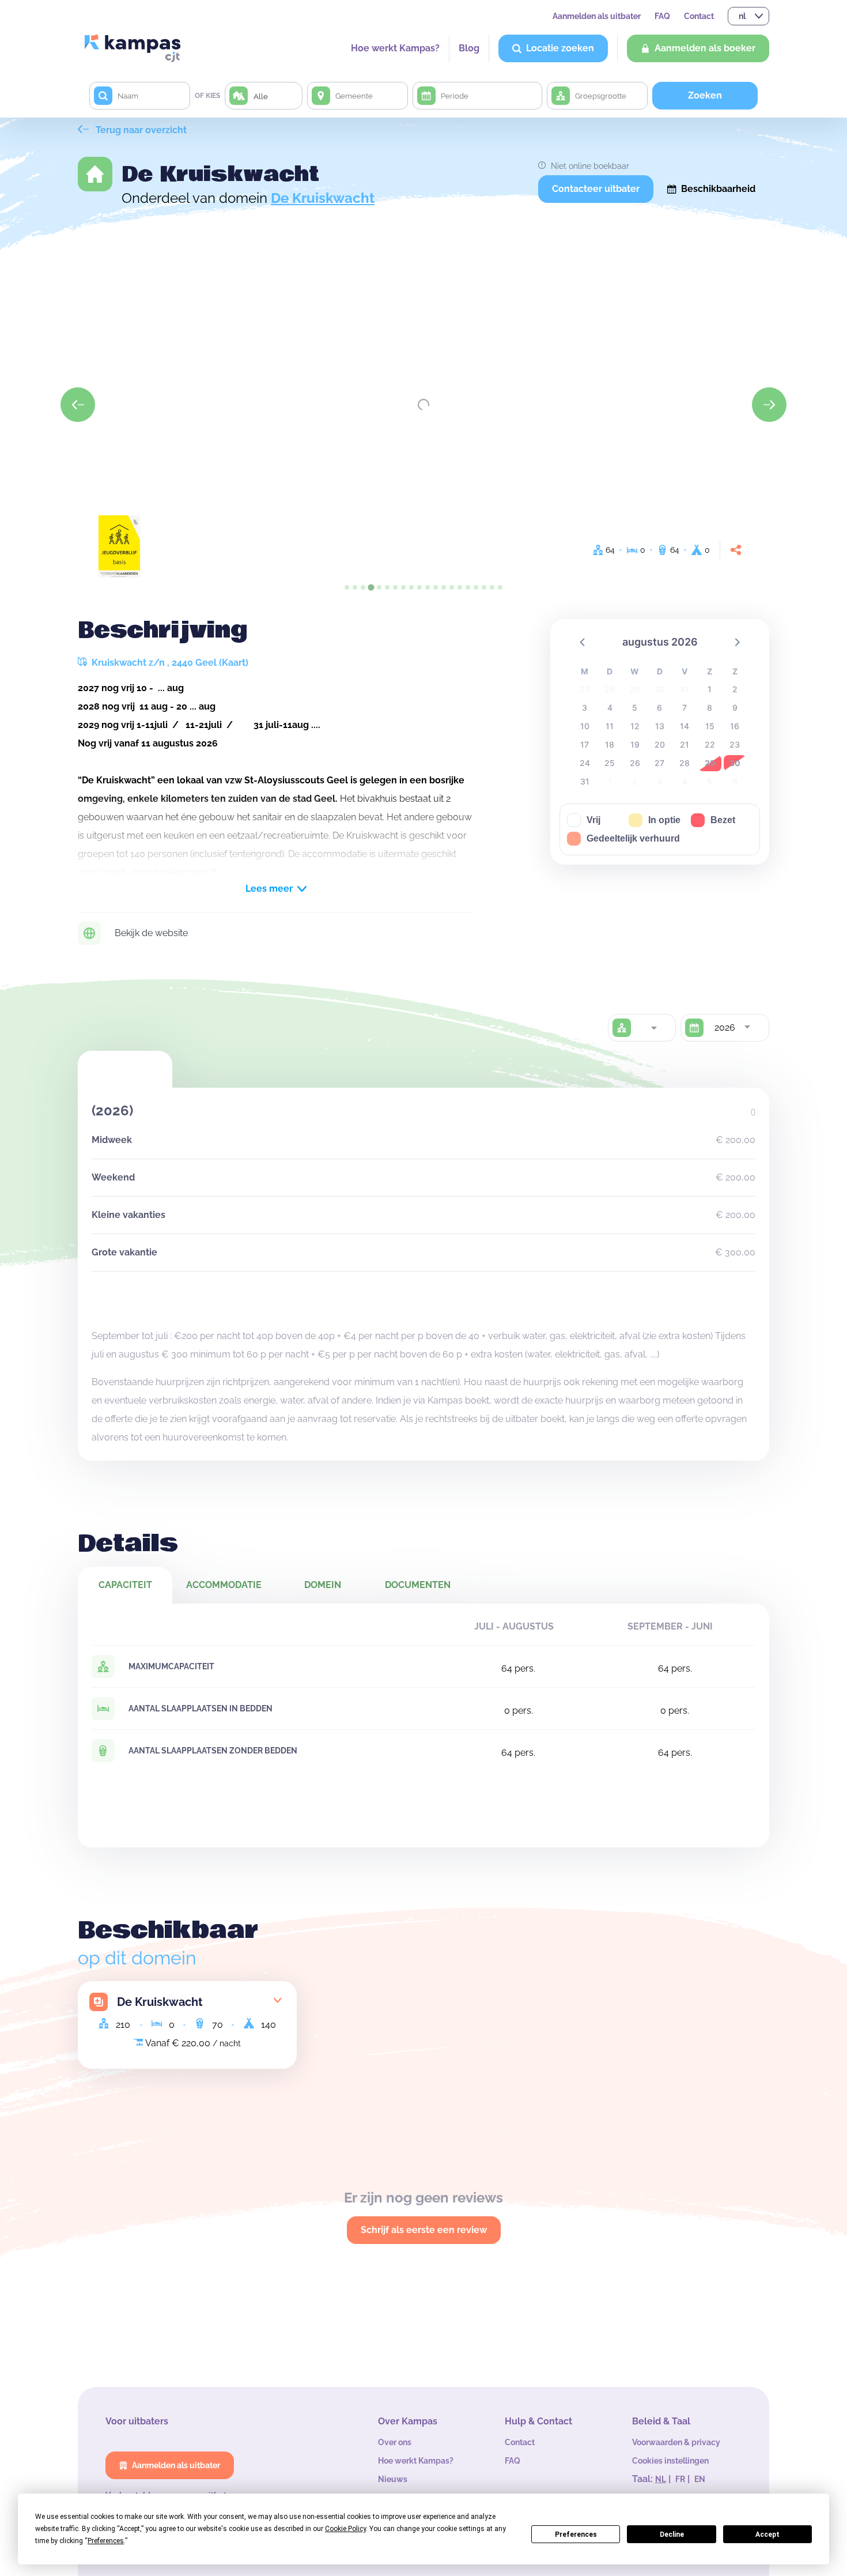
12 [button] (635, 726)
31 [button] (585, 781)
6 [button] (659, 708)
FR (680, 2479)
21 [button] (685, 744)
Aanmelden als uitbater (597, 16)
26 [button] (635, 763)
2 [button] (735, 689)
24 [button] (585, 763)
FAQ (662, 16)
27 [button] (659, 763)
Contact (699, 16)
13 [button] (660, 726)
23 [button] (735, 744)
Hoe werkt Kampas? (395, 48)
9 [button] (735, 708)
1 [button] (710, 689)
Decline (672, 2534)
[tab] (347, 587)
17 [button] (585, 744)
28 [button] (685, 763)
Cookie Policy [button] (345, 2529)
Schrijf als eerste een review (424, 2230)
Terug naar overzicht (140, 130)
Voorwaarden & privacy (676, 2442)
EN (700, 2479)
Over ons (395, 2442)
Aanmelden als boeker (705, 48)
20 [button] (660, 744)
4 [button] (610, 708)
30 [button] (735, 763)
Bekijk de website (151, 933)
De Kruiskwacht (323, 198)
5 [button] (635, 708)
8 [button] (710, 708)
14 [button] (685, 726)
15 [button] (710, 726)
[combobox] (653, 1028)
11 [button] (610, 726)
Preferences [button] (106, 2541)
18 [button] (610, 744)
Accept (767, 2534)
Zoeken (705, 95)
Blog (469, 48)
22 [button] (710, 744)
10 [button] (585, 726)
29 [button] (710, 763)
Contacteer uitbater (596, 189)
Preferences (576, 2534)
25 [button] (610, 763)
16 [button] (735, 726)
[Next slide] (769, 405)
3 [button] (585, 708)
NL (661, 2479)
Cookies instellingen (670, 2461)
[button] (583, 642)
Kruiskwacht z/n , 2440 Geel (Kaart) (169, 663)
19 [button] (635, 744)
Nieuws (393, 2479)
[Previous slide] (78, 405)
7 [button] (685, 708)
